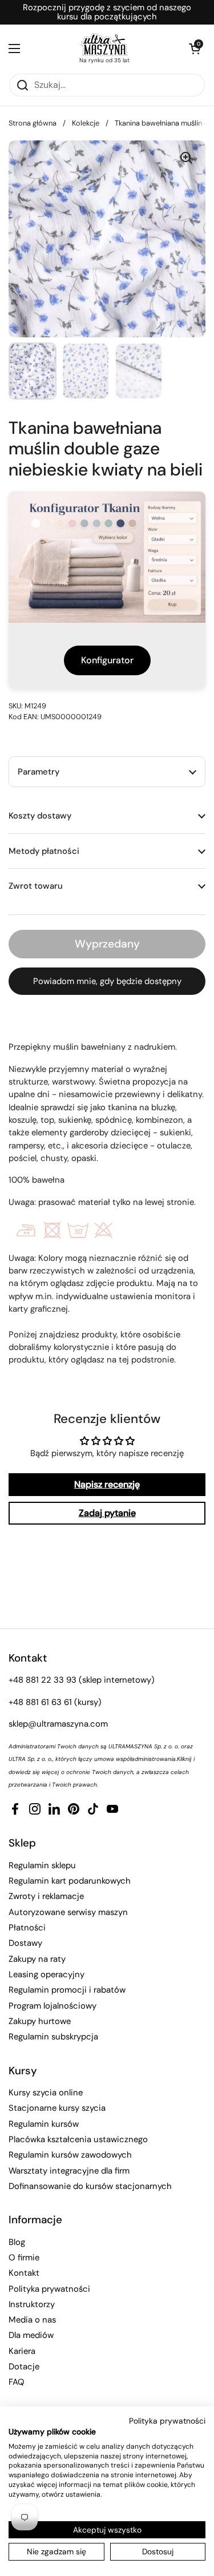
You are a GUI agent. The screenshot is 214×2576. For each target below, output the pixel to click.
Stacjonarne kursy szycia (57, 2108)
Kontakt (24, 2273)
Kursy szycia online (46, 2093)
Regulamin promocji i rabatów (67, 1990)
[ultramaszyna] (104, 45)
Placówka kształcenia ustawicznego (78, 2139)
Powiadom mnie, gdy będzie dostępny (107, 981)
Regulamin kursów (44, 2124)
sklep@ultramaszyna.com (58, 1724)
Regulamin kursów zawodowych (70, 2155)
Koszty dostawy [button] (40, 816)
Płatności (27, 1928)
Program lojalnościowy (53, 2006)
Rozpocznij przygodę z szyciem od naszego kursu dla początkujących (107, 12)
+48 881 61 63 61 (40, 1702)
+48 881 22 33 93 (43, 1680)
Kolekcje (86, 123)
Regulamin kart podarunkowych (70, 1881)
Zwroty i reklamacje (46, 1896)
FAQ (17, 2382)
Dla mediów (31, 2335)
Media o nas (32, 2320)
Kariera (22, 2351)
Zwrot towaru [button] (36, 886)
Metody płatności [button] (44, 851)
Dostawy (25, 1943)
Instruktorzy (32, 2304)
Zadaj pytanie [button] (107, 1513)
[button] (194, 49)
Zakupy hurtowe (40, 2021)
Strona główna (33, 123)
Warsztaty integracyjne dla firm (69, 2171)
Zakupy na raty (37, 1959)
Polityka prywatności (49, 2289)
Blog (17, 2242)
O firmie (24, 2257)
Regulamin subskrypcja (53, 2037)
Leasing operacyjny (47, 1974)
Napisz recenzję (107, 1484)
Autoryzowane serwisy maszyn (68, 1912)
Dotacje (24, 2367)
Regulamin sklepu (42, 1865)
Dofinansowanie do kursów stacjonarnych (90, 2186)
